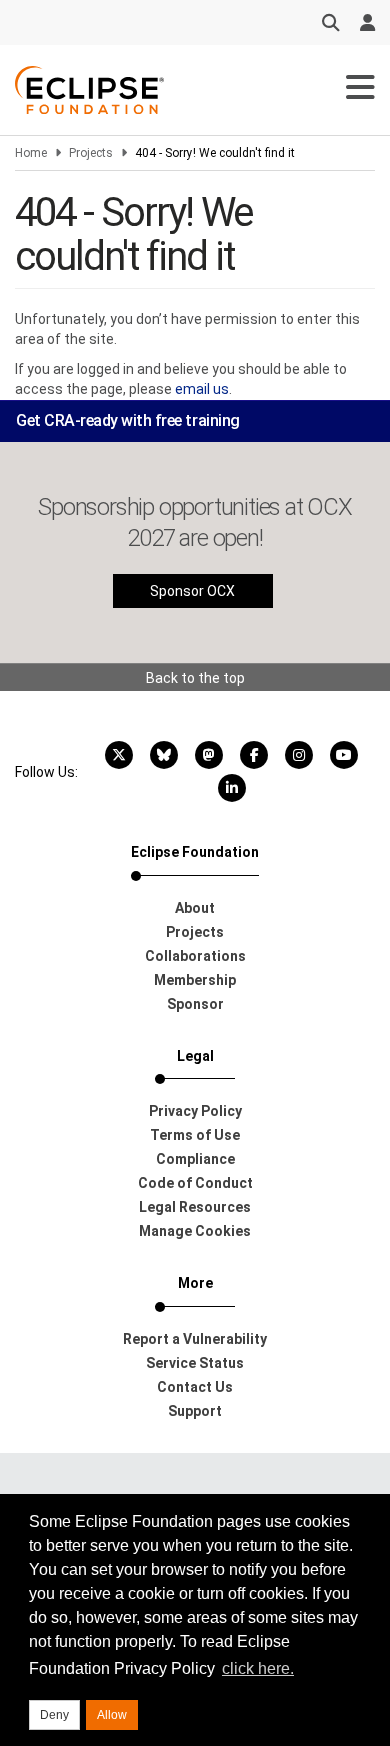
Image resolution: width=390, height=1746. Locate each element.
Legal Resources (195, 1207)
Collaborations (195, 956)
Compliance (195, 1159)
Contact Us (195, 1387)
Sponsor (195, 1004)
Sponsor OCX (192, 591)
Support (195, 1411)
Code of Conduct (195, 1183)
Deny (54, 1715)
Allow (112, 1715)
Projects (91, 153)
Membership (195, 980)
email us (202, 389)
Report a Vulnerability (195, 1339)
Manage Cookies (195, 1231)
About (195, 908)
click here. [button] (258, 1668)
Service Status (195, 1363)
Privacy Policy (195, 1111)
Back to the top (195, 678)
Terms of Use (195, 1135)
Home (31, 153)
